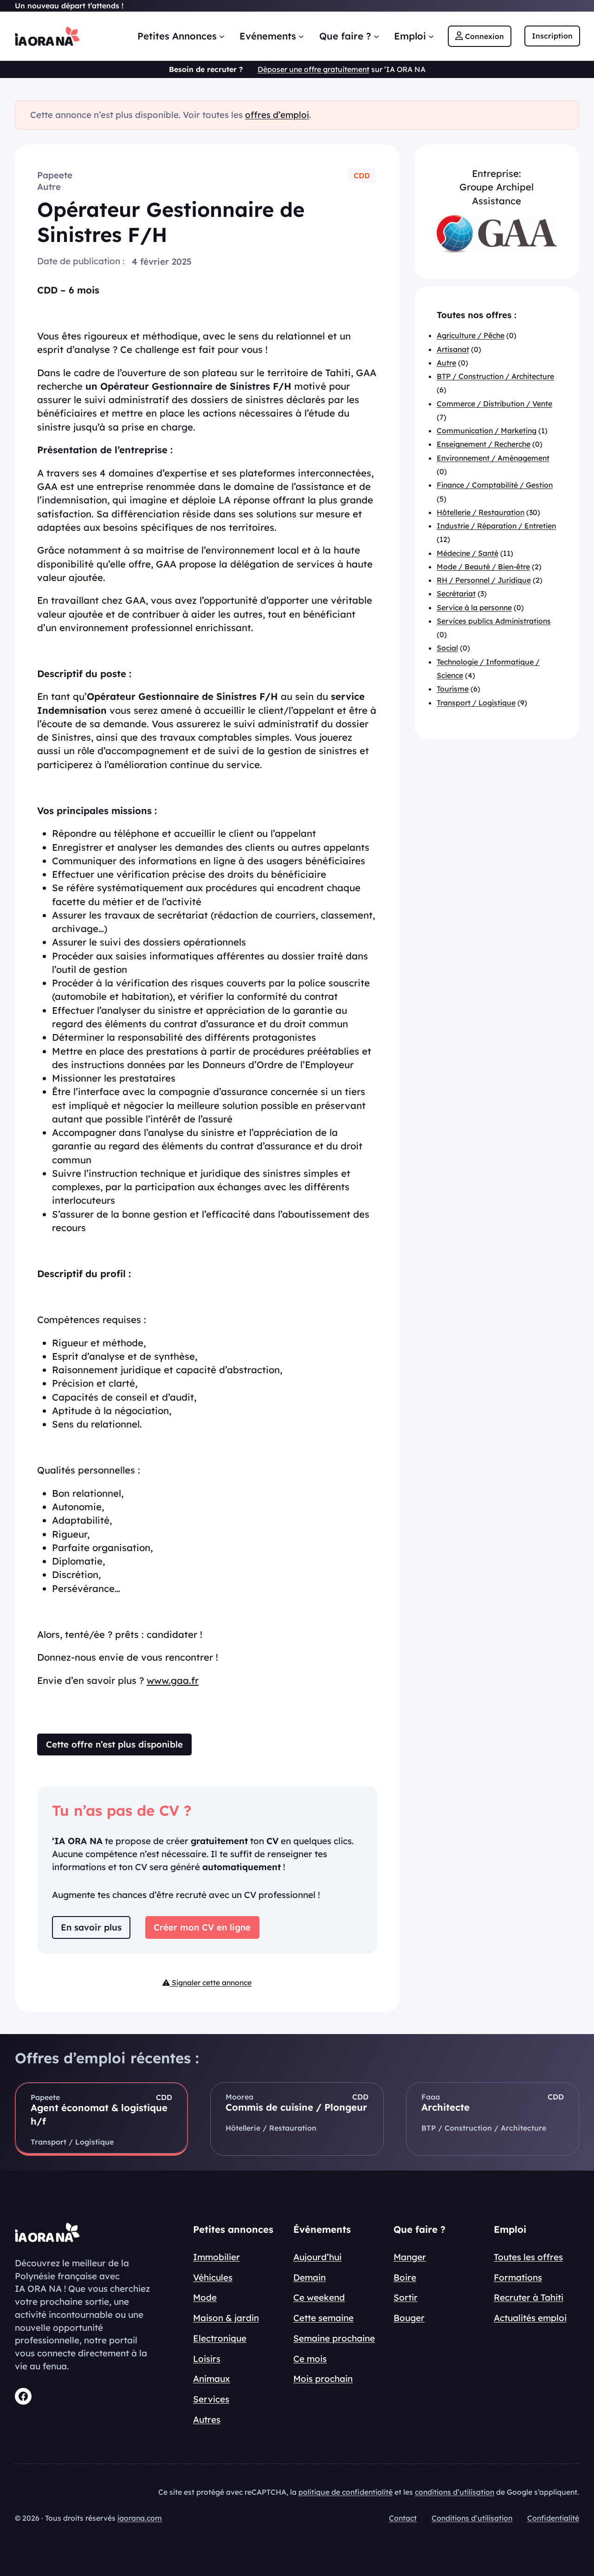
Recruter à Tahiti (529, 2297)
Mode (205, 2297)
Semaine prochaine (334, 2338)
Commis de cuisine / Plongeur (296, 2107)
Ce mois (310, 2359)
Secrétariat (456, 593)
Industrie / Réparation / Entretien (496, 526)
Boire (405, 2277)
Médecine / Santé (468, 553)
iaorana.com (140, 2518)
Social (447, 648)
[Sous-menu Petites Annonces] (222, 36)
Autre (49, 187)
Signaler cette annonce (211, 1983)
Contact (403, 2518)
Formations (518, 2277)
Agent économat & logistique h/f (99, 2114)
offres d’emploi (277, 115)
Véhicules (213, 2277)
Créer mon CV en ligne (202, 1927)
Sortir (406, 2297)
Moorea (239, 2097)
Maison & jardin (226, 2318)
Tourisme (453, 689)
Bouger (409, 2318)
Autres (207, 2419)
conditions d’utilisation (455, 2492)
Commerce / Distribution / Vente (494, 403)
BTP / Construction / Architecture (495, 376)
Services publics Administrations (494, 621)
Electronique (220, 2338)
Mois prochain (323, 2379)
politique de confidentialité (345, 2492)
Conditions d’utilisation (472, 2518)
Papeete (55, 175)
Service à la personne (474, 607)
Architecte (445, 2107)
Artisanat (453, 349)
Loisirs (207, 2359)
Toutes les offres (528, 2257)
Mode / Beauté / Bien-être (483, 567)
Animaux (212, 2379)
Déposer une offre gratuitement (313, 69)
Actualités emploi (530, 2318)
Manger (410, 2257)
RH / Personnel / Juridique (484, 580)
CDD (362, 176)
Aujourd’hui (317, 2257)
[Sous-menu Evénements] (301, 36)
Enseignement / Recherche (484, 444)
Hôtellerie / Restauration (481, 512)
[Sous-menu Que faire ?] (376, 36)
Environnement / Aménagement (493, 458)
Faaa (431, 2097)
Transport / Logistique (476, 702)
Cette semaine (323, 2318)
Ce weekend (319, 2297)
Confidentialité (553, 2518)
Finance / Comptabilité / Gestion (495, 485)
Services (211, 2399)
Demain (310, 2277)
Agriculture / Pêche (471, 335)
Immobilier (216, 2257)
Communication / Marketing (487, 430)
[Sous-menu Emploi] (431, 36)
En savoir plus (91, 1927)
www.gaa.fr (173, 1680)
